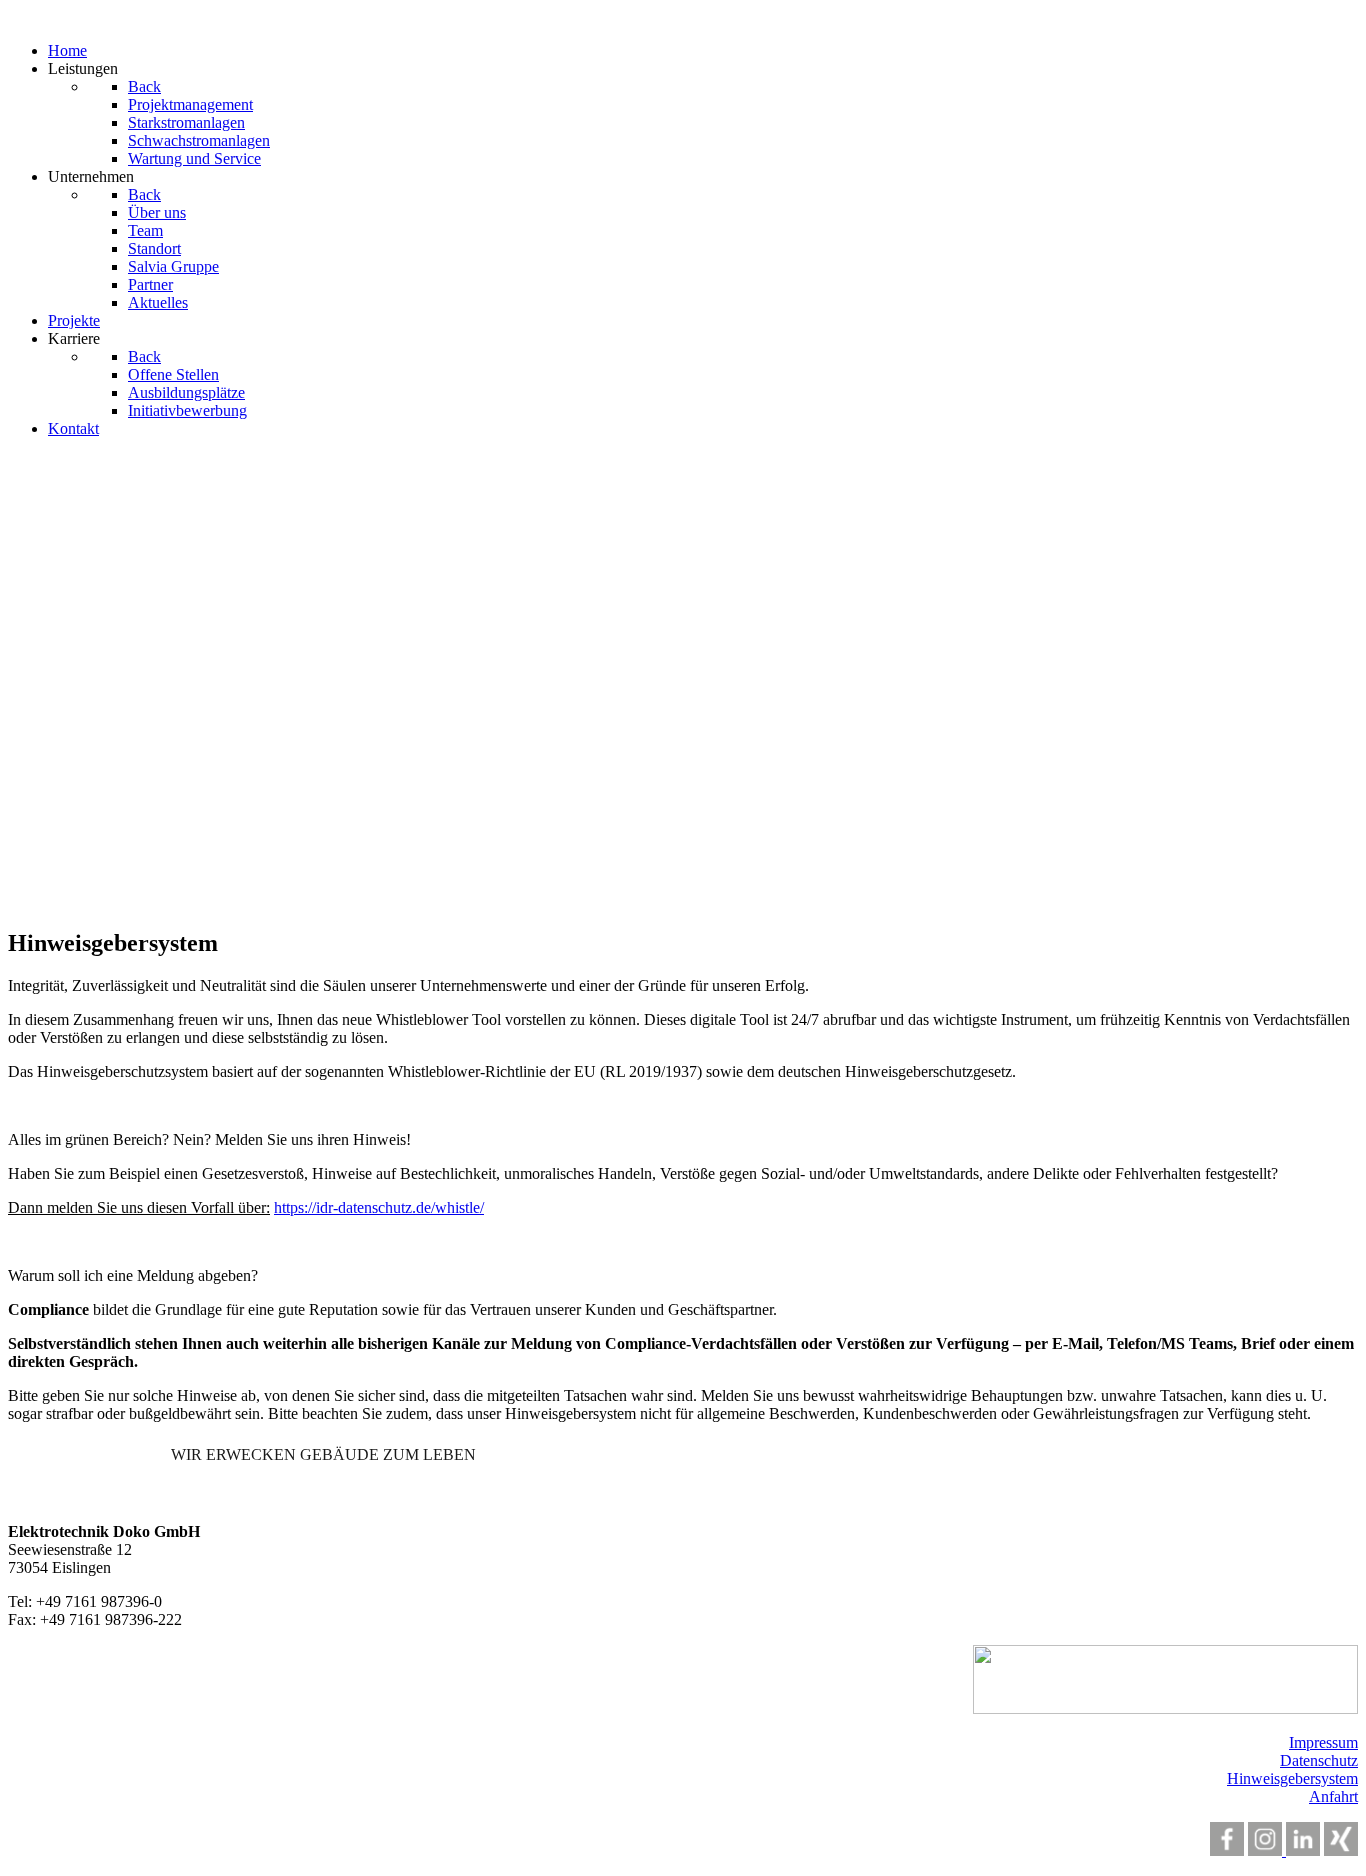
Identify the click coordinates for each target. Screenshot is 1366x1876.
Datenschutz (1319, 1760)
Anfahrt (1333, 1796)
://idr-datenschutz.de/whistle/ (394, 1207)
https (289, 1207)
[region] (683, 682)
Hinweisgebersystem (1292, 1778)
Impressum (1323, 1742)
